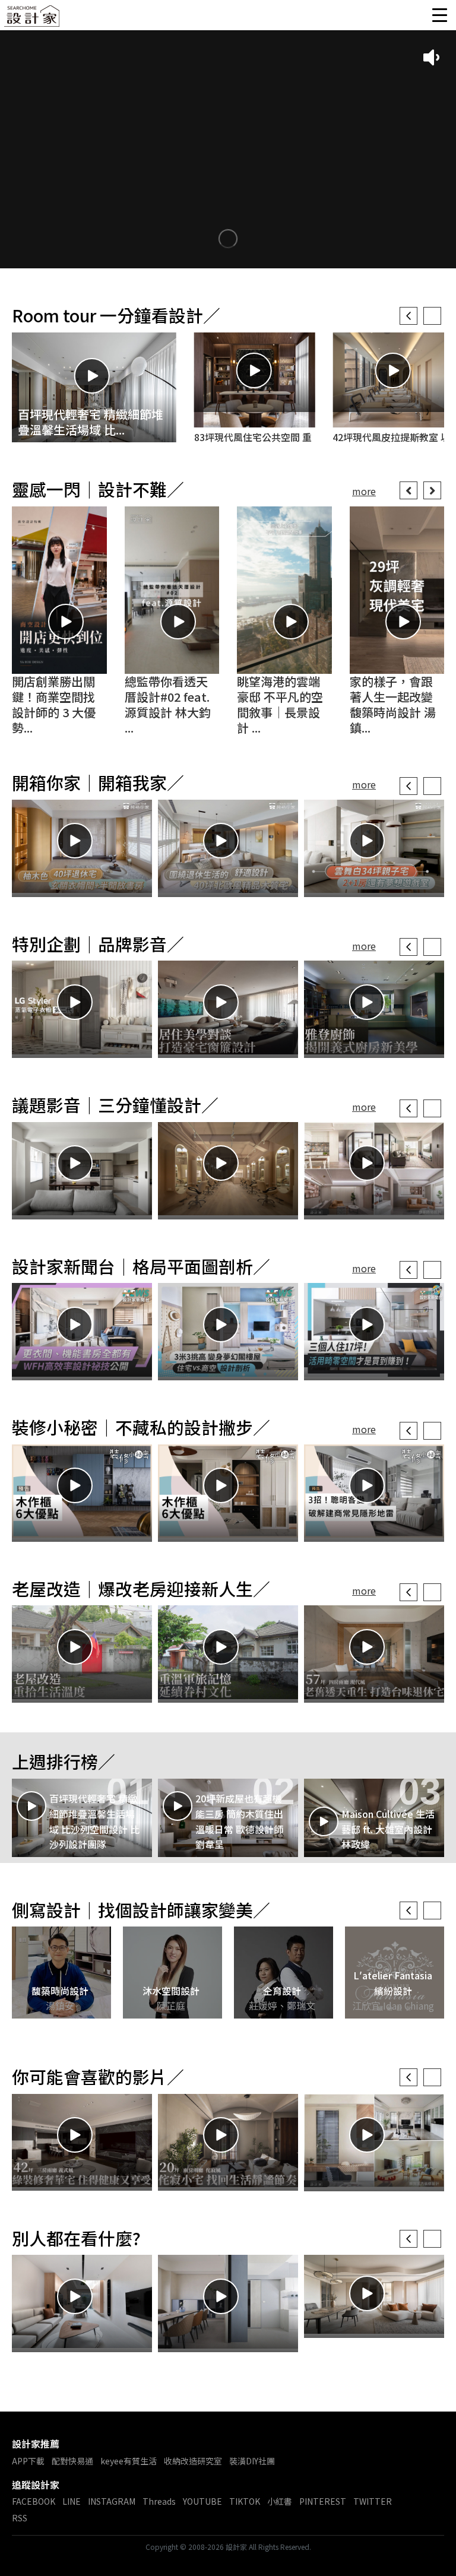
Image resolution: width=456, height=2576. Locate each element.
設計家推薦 (36, 2444)
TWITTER (373, 2501)
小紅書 (280, 2501)
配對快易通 (72, 2461)
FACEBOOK (34, 2501)
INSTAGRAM (112, 2501)
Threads (159, 2501)
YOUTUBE (202, 2501)
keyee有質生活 (129, 2461)
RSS (20, 2518)
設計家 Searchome (33, 19)
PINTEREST (323, 2501)
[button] (408, 316)
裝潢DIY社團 (252, 2461)
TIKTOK (245, 2501)
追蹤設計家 (36, 2485)
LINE (72, 2501)
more (360, 491)
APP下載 (28, 2461)
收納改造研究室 (193, 2461)
